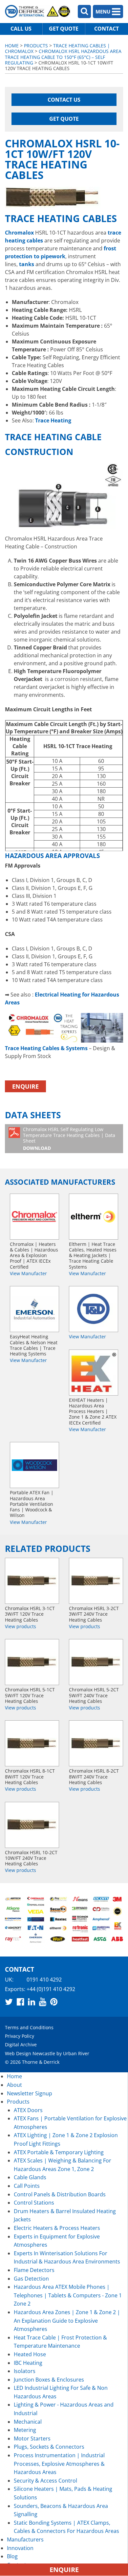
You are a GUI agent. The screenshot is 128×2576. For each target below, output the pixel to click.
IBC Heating (28, 2363)
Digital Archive (21, 2045)
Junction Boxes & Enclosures (49, 2380)
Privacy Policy (20, 2036)
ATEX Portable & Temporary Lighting (59, 2152)
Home (12, 46)
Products (36, 46)
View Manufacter (28, 1273)
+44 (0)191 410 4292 (51, 1989)
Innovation (20, 2548)
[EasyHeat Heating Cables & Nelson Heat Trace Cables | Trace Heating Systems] (34, 1309)
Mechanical (28, 2422)
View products (21, 1626)
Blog (12, 2556)
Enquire (25, 1086)
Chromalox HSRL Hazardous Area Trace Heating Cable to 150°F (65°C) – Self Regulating (63, 57)
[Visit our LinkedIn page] (32, 2002)
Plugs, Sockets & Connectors (49, 2447)
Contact (107, 29)
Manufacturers (25, 2539)
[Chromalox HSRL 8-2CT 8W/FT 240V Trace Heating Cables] (96, 1743)
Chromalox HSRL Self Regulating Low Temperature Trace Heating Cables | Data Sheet (69, 1138)
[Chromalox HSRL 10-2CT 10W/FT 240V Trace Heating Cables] (32, 1825)
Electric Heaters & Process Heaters (57, 2228)
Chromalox (19, 233)
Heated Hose (30, 2354)
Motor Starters (32, 2438)
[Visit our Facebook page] (20, 2002)
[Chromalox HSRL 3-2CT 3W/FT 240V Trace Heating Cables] (96, 1581)
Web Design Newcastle (30, 2053)
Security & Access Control (45, 2481)
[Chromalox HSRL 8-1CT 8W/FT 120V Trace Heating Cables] (32, 1743)
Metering (25, 2430)
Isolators (25, 2371)
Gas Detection (31, 2279)
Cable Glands (30, 2177)
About (14, 2085)
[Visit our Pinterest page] (54, 2002)
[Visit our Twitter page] (9, 2002)
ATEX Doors (28, 2110)
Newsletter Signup (30, 2093)
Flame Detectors (34, 2270)
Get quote (64, 29)
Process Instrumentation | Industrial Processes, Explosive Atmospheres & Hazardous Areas (59, 2464)
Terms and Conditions (29, 2027)
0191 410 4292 (44, 1980)
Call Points (27, 2186)
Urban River (76, 2053)
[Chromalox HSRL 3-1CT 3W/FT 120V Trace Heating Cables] (32, 1581)
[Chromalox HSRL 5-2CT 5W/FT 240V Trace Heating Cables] (96, 1662)
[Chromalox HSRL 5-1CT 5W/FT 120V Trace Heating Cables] (32, 1662)
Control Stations (34, 2203)
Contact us (64, 100)
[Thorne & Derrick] (38, 11)
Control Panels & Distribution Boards (60, 2194)
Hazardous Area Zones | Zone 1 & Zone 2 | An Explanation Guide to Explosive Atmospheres (67, 2321)
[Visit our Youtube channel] (43, 2002)
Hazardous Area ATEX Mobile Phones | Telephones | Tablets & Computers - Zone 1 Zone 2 (68, 2295)
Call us (21, 29)
